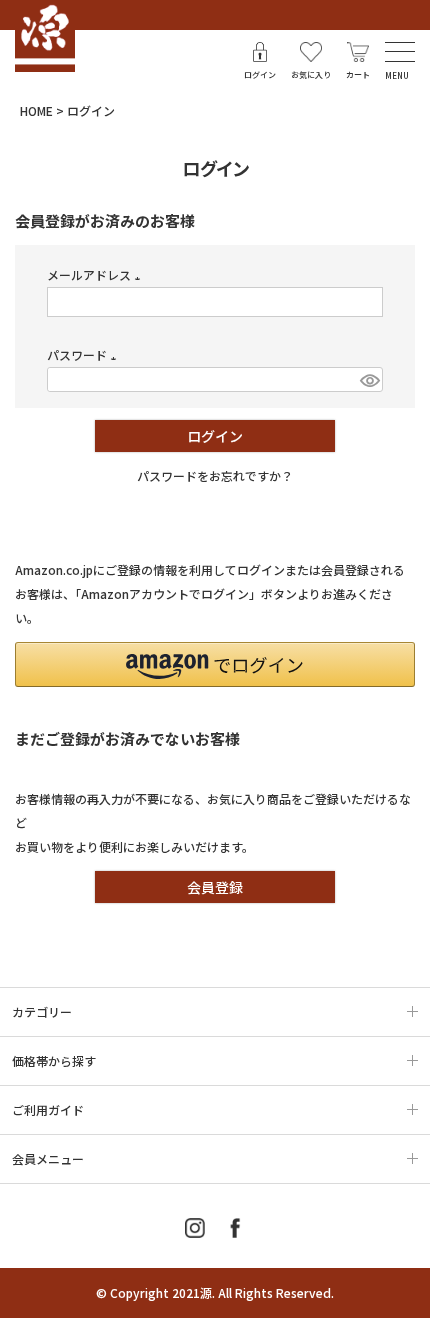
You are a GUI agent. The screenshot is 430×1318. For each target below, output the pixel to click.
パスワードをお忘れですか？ (215, 475)
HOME (36, 110)
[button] (215, 664)
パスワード (84, 354)
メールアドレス (96, 274)
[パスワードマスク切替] (368, 379)
